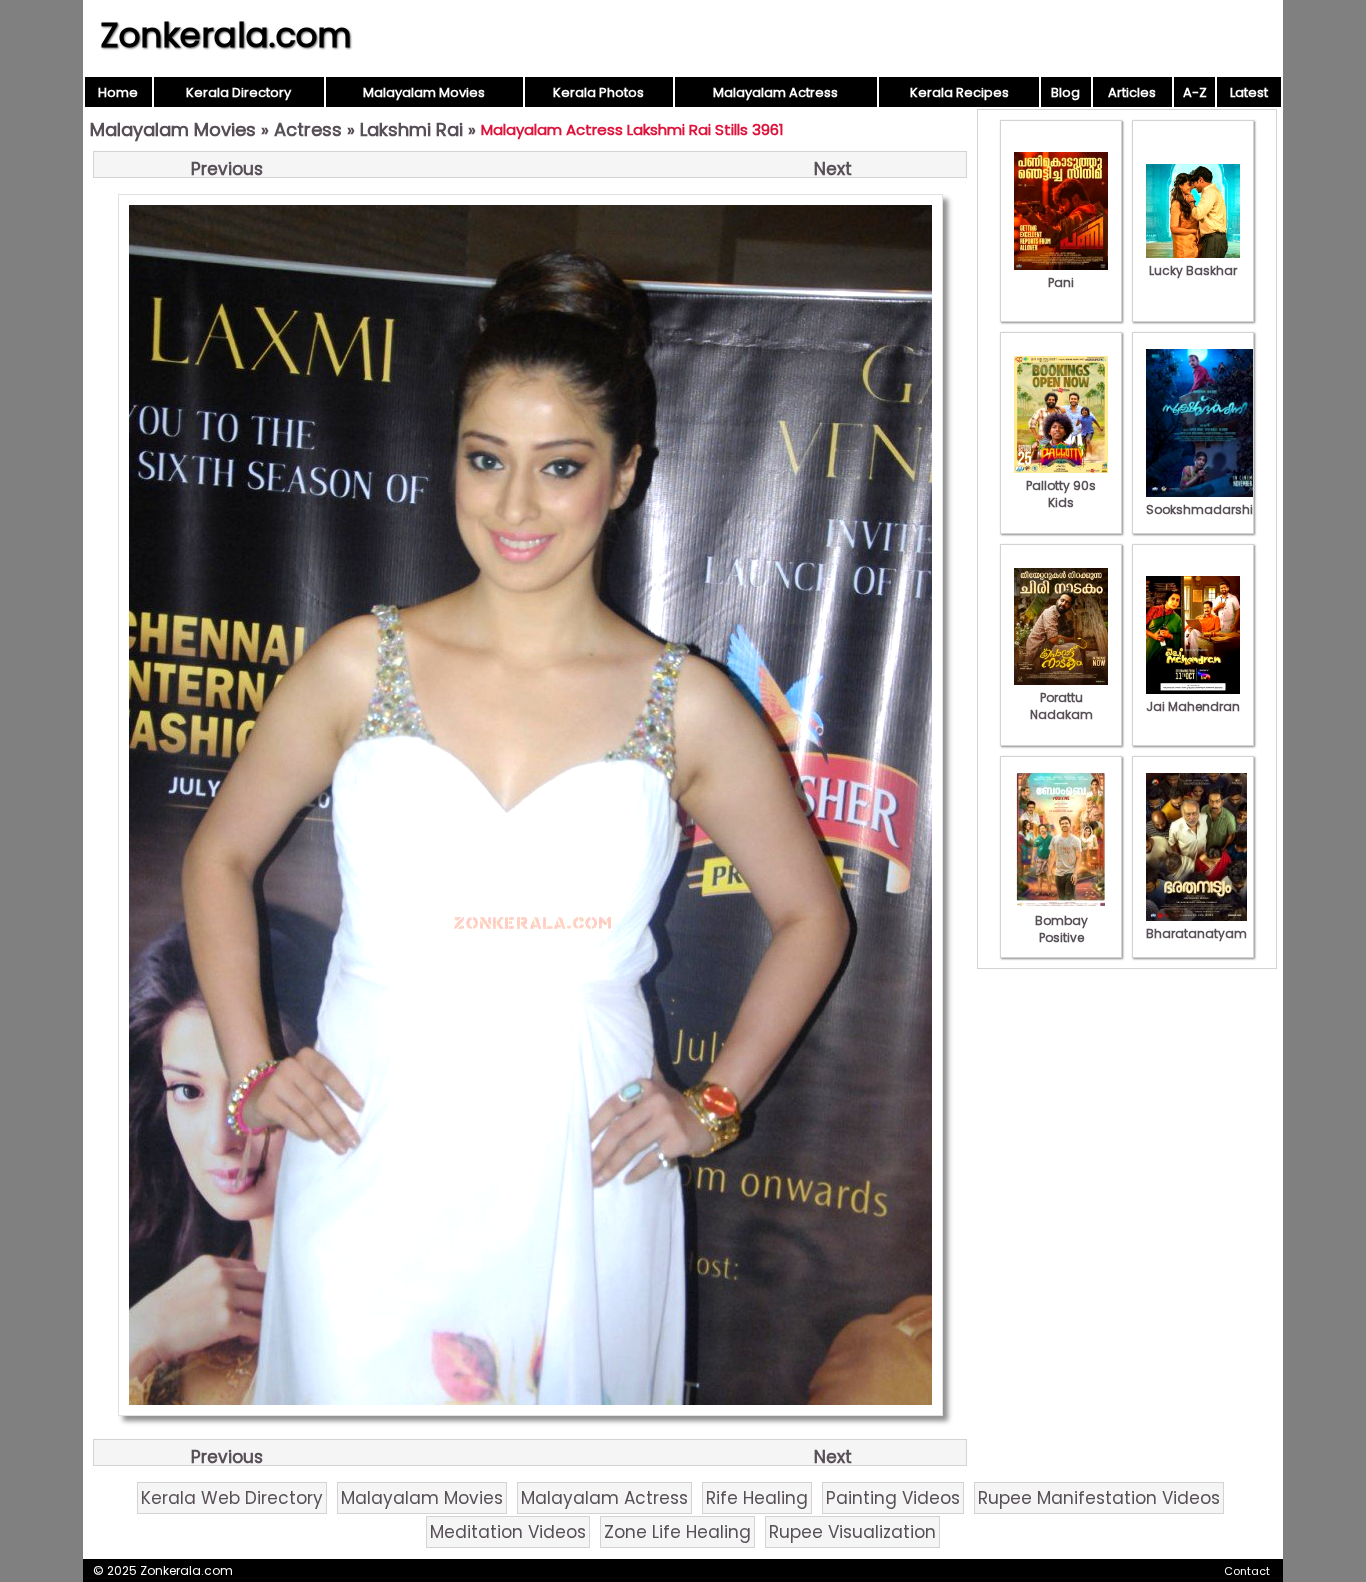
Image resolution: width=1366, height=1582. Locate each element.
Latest (1249, 92)
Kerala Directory (238, 92)
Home (118, 92)
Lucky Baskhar (1193, 270)
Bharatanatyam (1196, 933)
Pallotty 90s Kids (1061, 494)
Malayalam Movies (424, 92)
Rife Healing (757, 1498)
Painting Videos (893, 1498)
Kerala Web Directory (232, 1498)
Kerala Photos (598, 92)
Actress (308, 129)
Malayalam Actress (775, 92)
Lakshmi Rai (411, 129)
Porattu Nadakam (1061, 706)
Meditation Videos (508, 1532)
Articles (1132, 92)
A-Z (1195, 92)
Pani (1061, 282)
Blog (1065, 92)
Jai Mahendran (1193, 706)
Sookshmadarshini (1205, 509)
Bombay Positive (1061, 929)
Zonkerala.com (226, 35)
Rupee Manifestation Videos (1099, 1498)
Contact (1247, 1571)
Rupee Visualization (852, 1532)
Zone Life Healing (677, 1532)
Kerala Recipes (959, 92)
